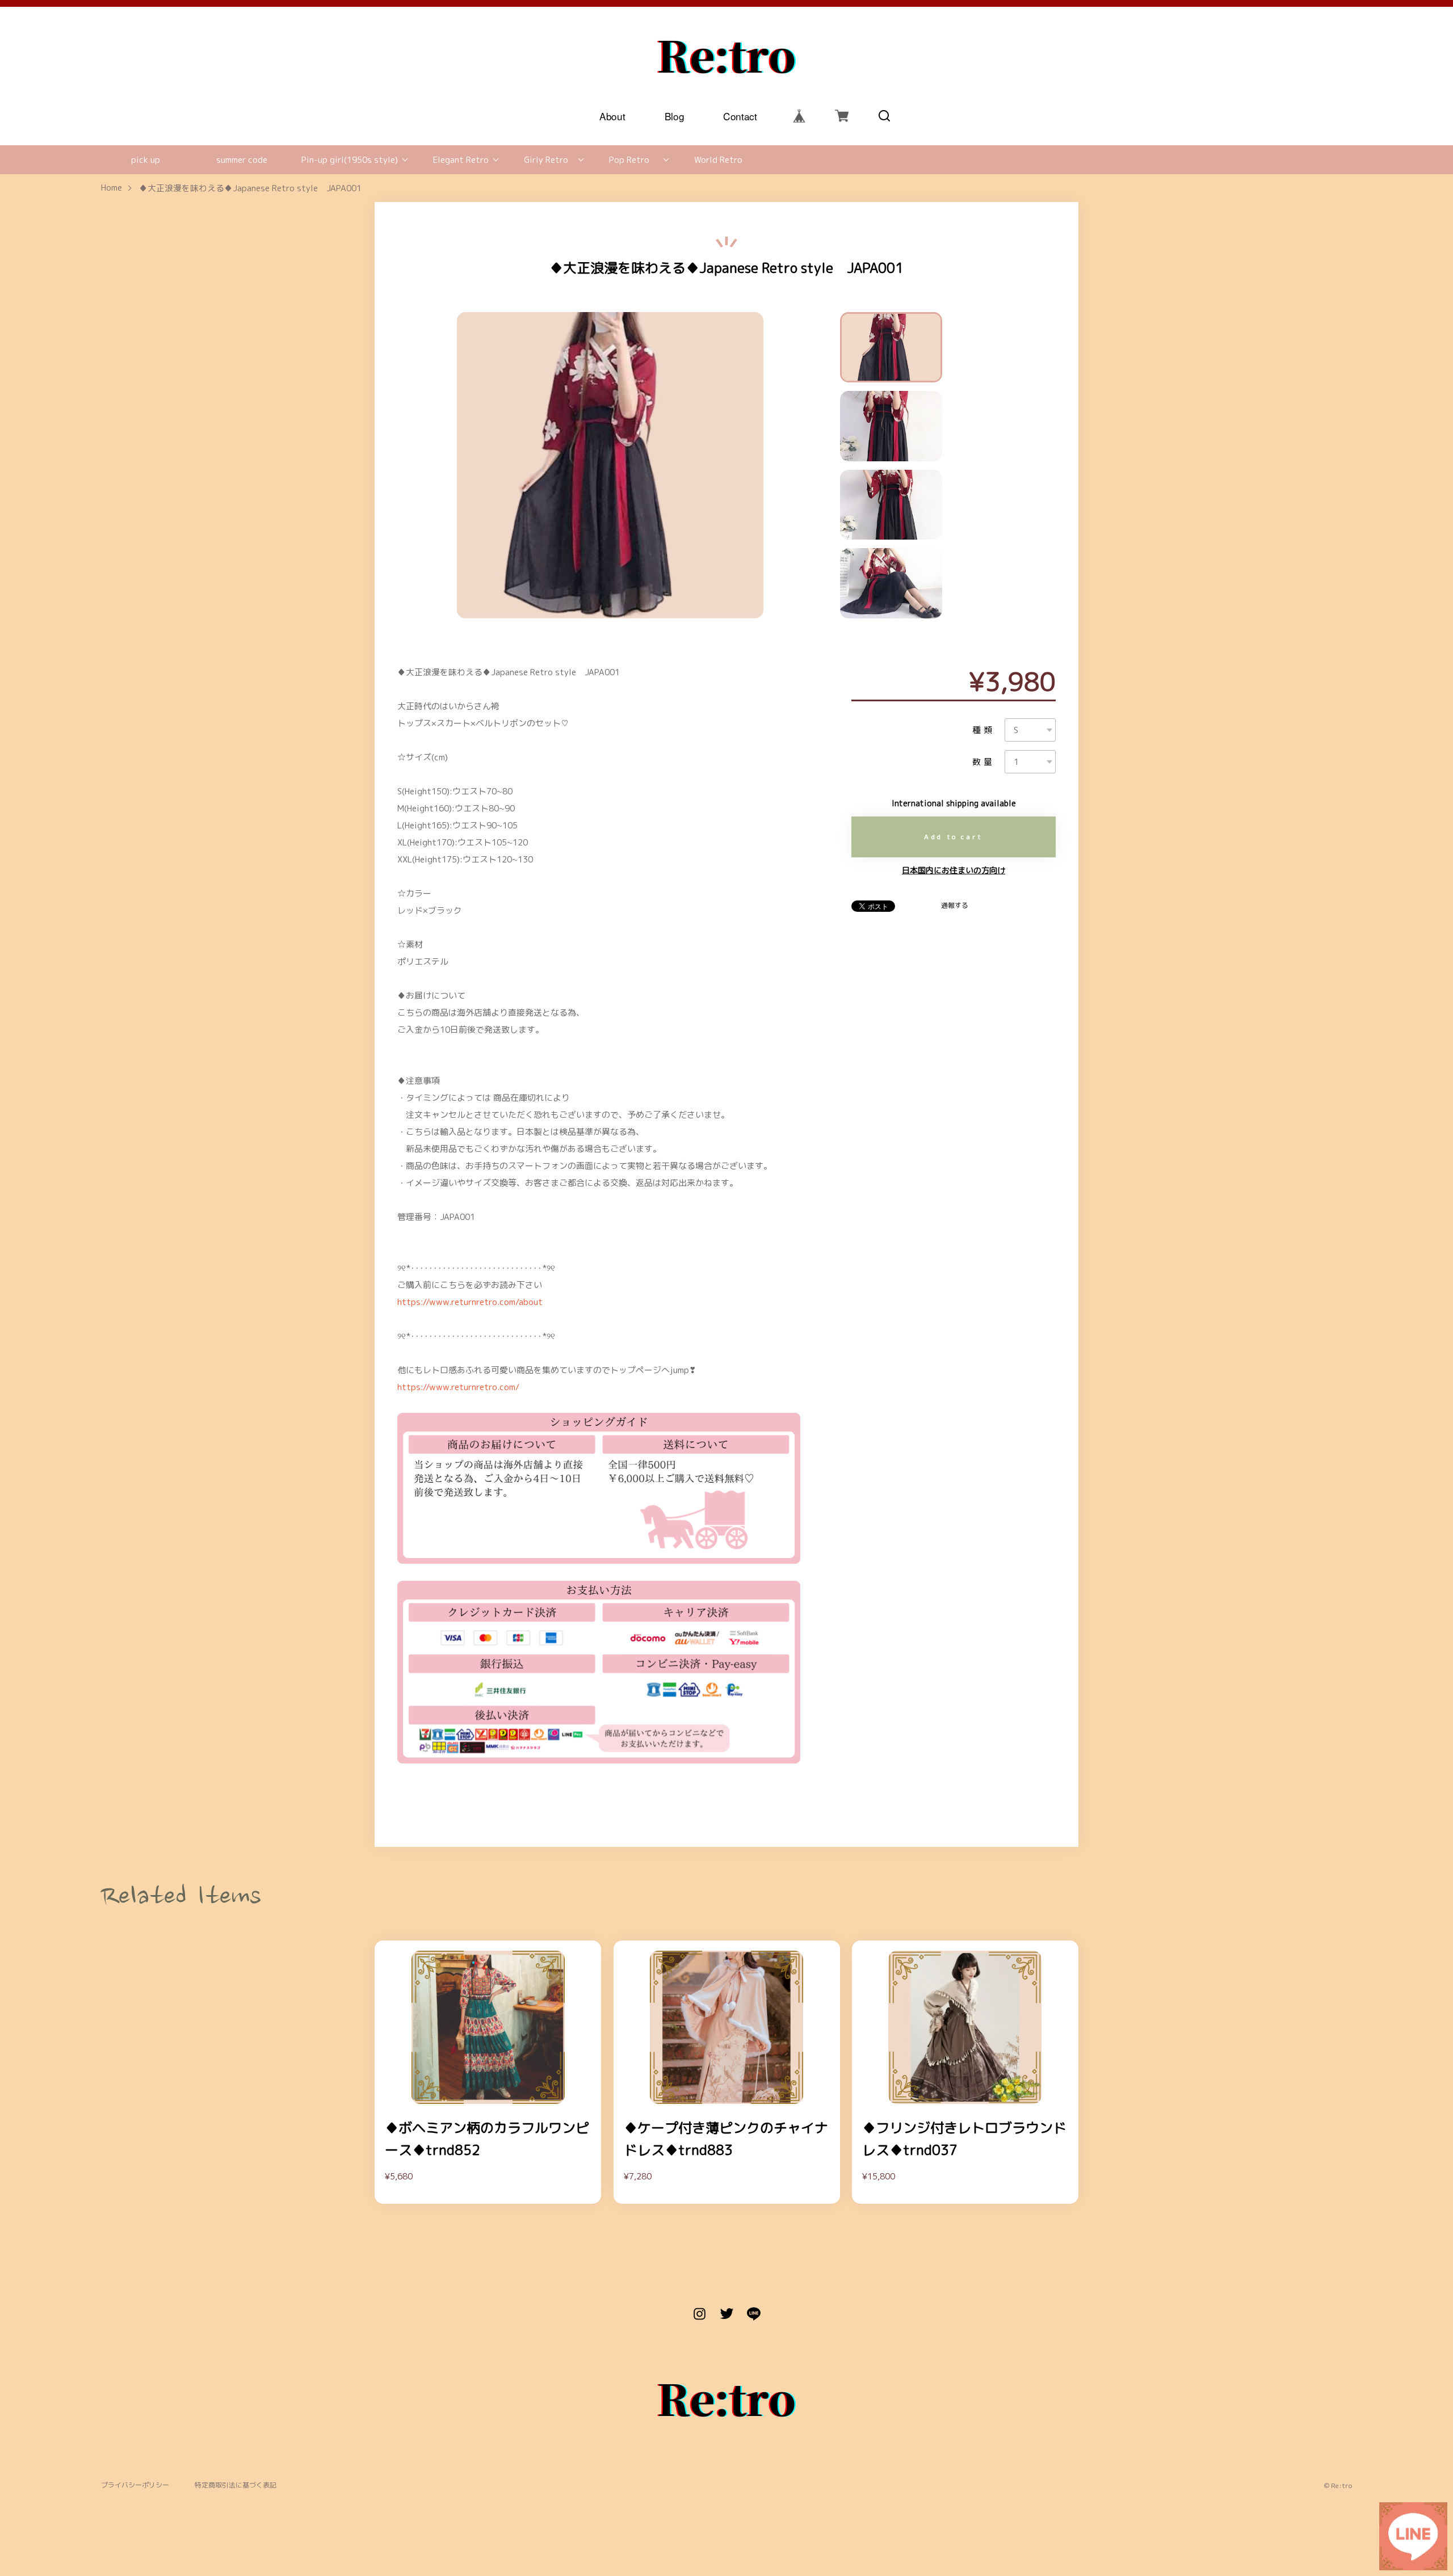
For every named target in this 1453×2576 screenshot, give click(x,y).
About (612, 115)
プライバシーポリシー (135, 2485)
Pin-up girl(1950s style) (350, 160)
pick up (146, 160)
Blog (674, 115)
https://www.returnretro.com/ (458, 1387)
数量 (983, 762)
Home (112, 188)
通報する (955, 906)
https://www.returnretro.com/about (470, 1302)
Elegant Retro (461, 160)
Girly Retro (546, 160)
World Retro (718, 160)
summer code (242, 160)
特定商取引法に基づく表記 (236, 2485)
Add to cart (954, 837)
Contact (740, 115)
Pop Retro (629, 160)
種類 (983, 730)
